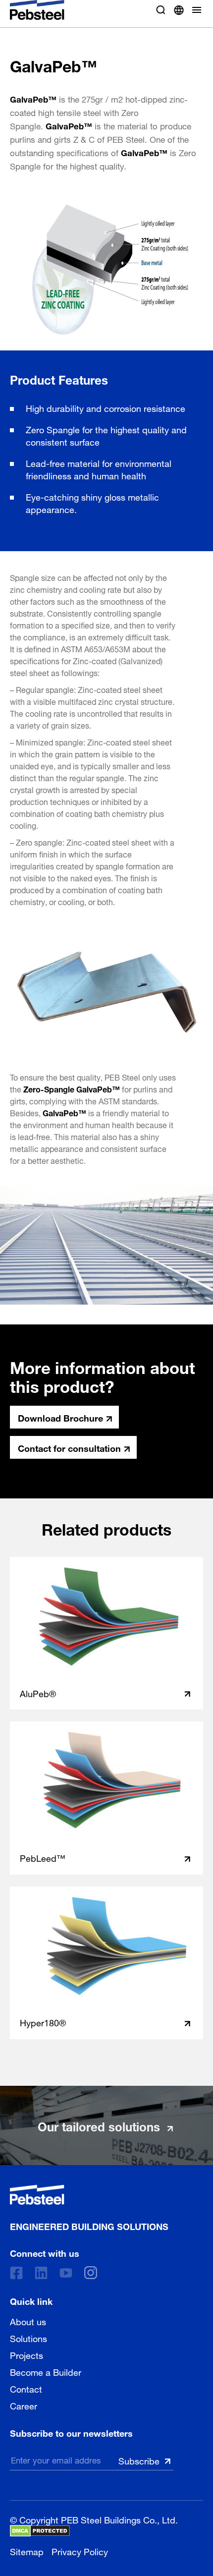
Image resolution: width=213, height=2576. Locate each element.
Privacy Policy (80, 2550)
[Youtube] (66, 2273)
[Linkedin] (41, 2273)
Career (24, 2405)
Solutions (28, 2338)
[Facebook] (16, 2273)
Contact (26, 2388)
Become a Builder (46, 2371)
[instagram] (91, 2273)
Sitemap (27, 2550)
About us (28, 2321)
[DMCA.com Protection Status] (40, 2531)
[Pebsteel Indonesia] (89, 2195)
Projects (27, 2354)
